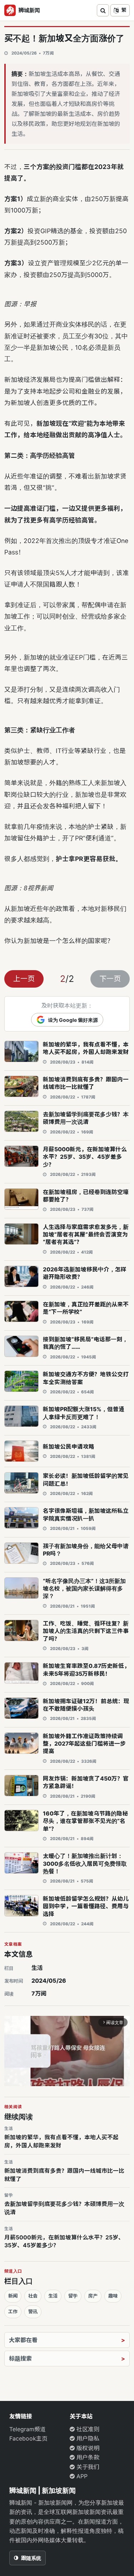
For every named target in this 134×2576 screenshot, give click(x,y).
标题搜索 (20, 2359)
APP (81, 2476)
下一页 (110, 979)
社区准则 (87, 2429)
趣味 (113, 2296)
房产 (93, 2296)
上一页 (24, 979)
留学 (73, 2296)
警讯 (33, 2311)
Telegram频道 (28, 2429)
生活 (37, 1968)
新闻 (13, 2296)
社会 (33, 2296)
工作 (13, 2311)
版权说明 (87, 2448)
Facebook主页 (28, 2438)
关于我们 (87, 2467)
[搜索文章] (103, 10)
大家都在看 (23, 2340)
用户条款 (87, 2457)
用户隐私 (87, 2438)
